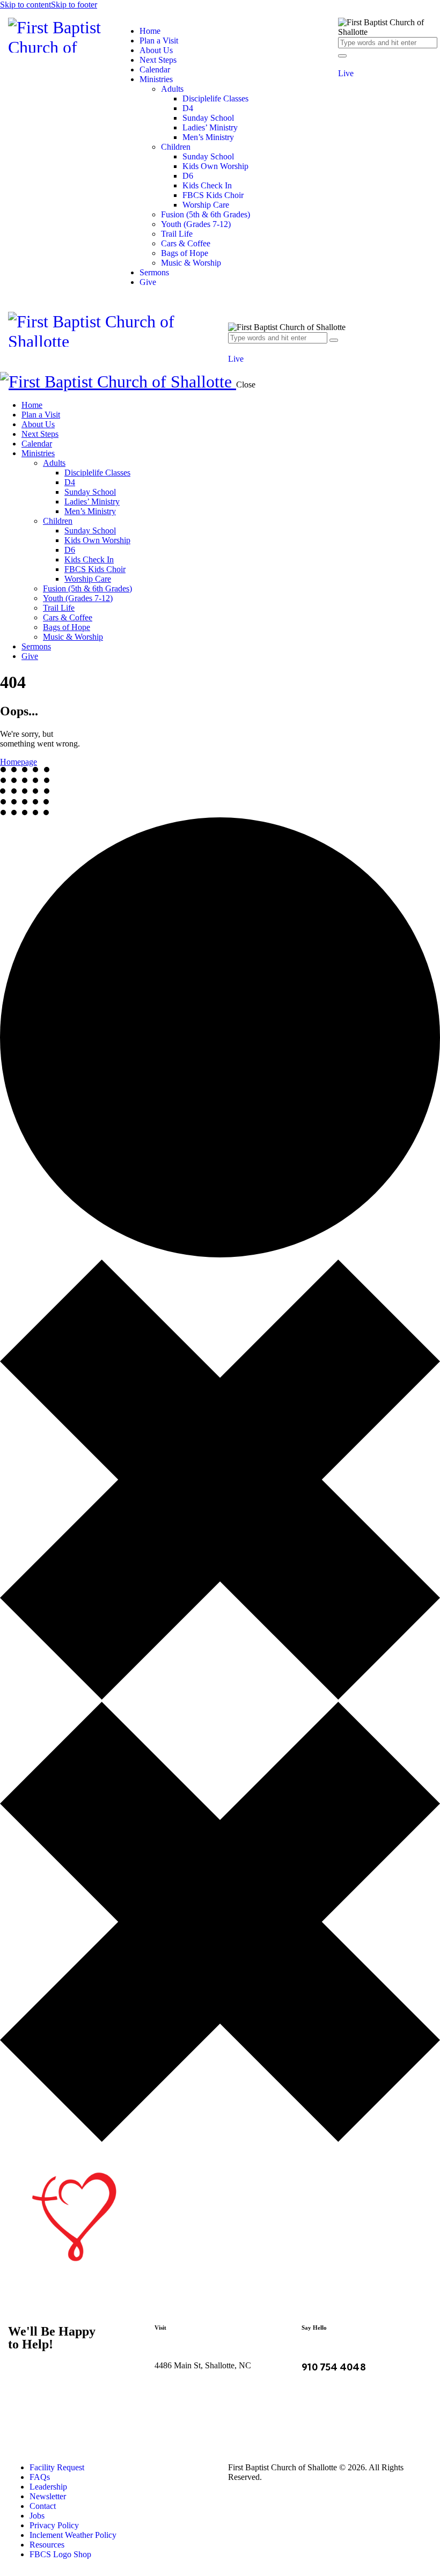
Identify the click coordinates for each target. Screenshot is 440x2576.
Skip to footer (74, 5)
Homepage (19, 762)
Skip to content (25, 5)
